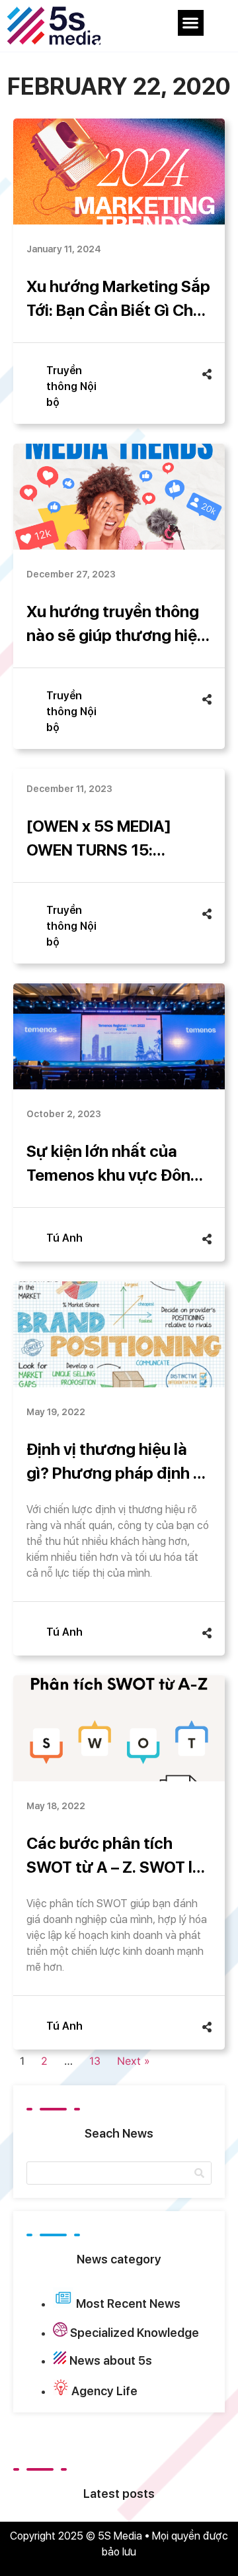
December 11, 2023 (69, 789)
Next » (134, 2061)
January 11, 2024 (64, 249)
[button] (191, 23)
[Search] (199, 2173)
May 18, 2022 (56, 1806)
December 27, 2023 (71, 574)
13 (95, 2061)
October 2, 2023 (64, 1114)
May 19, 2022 (56, 1412)
